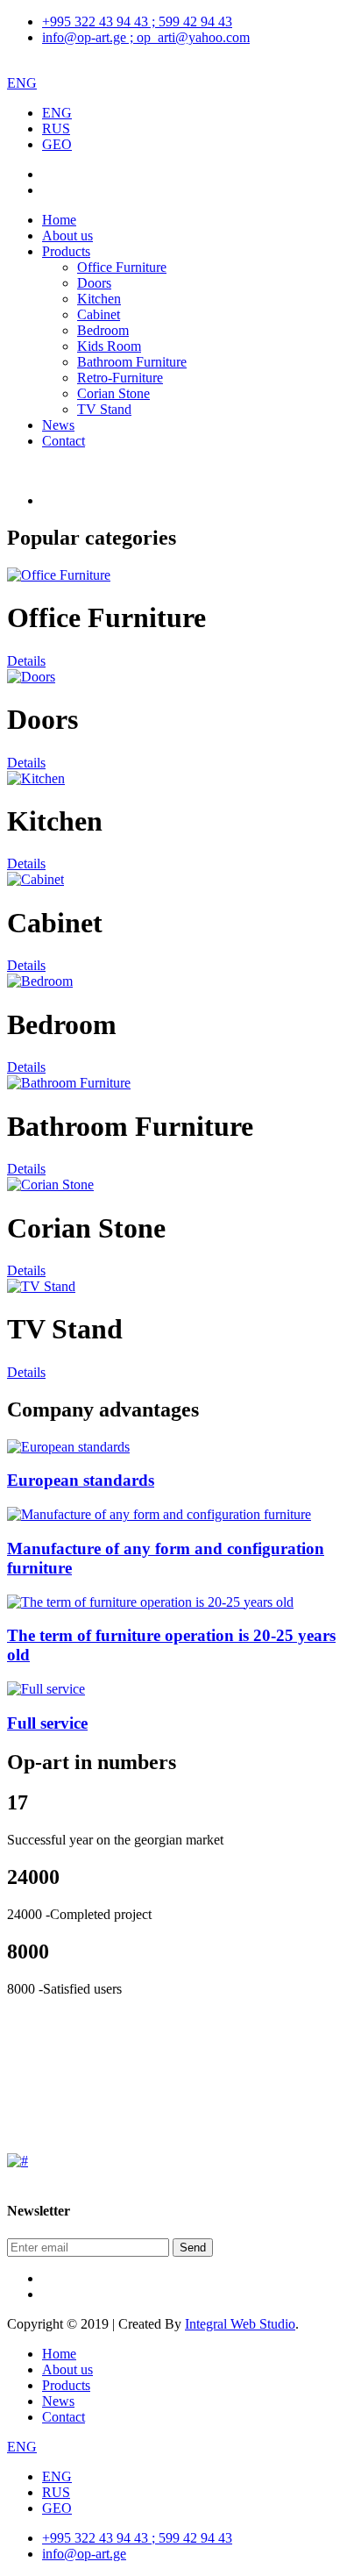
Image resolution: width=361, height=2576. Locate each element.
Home (59, 220)
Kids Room (109, 346)
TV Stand (104, 409)
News (58, 425)
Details (26, 661)
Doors (94, 283)
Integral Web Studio (240, 2324)
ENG (22, 83)
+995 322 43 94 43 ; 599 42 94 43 (137, 21)
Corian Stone (113, 393)
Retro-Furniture (120, 378)
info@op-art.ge (84, 2554)
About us (67, 235)
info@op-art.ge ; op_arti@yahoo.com (146, 37)
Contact (64, 441)
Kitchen (99, 299)
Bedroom (103, 330)
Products (66, 251)
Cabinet (99, 314)
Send (193, 2248)
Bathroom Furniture (132, 362)
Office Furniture (122, 267)
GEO (57, 144)
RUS (56, 128)
